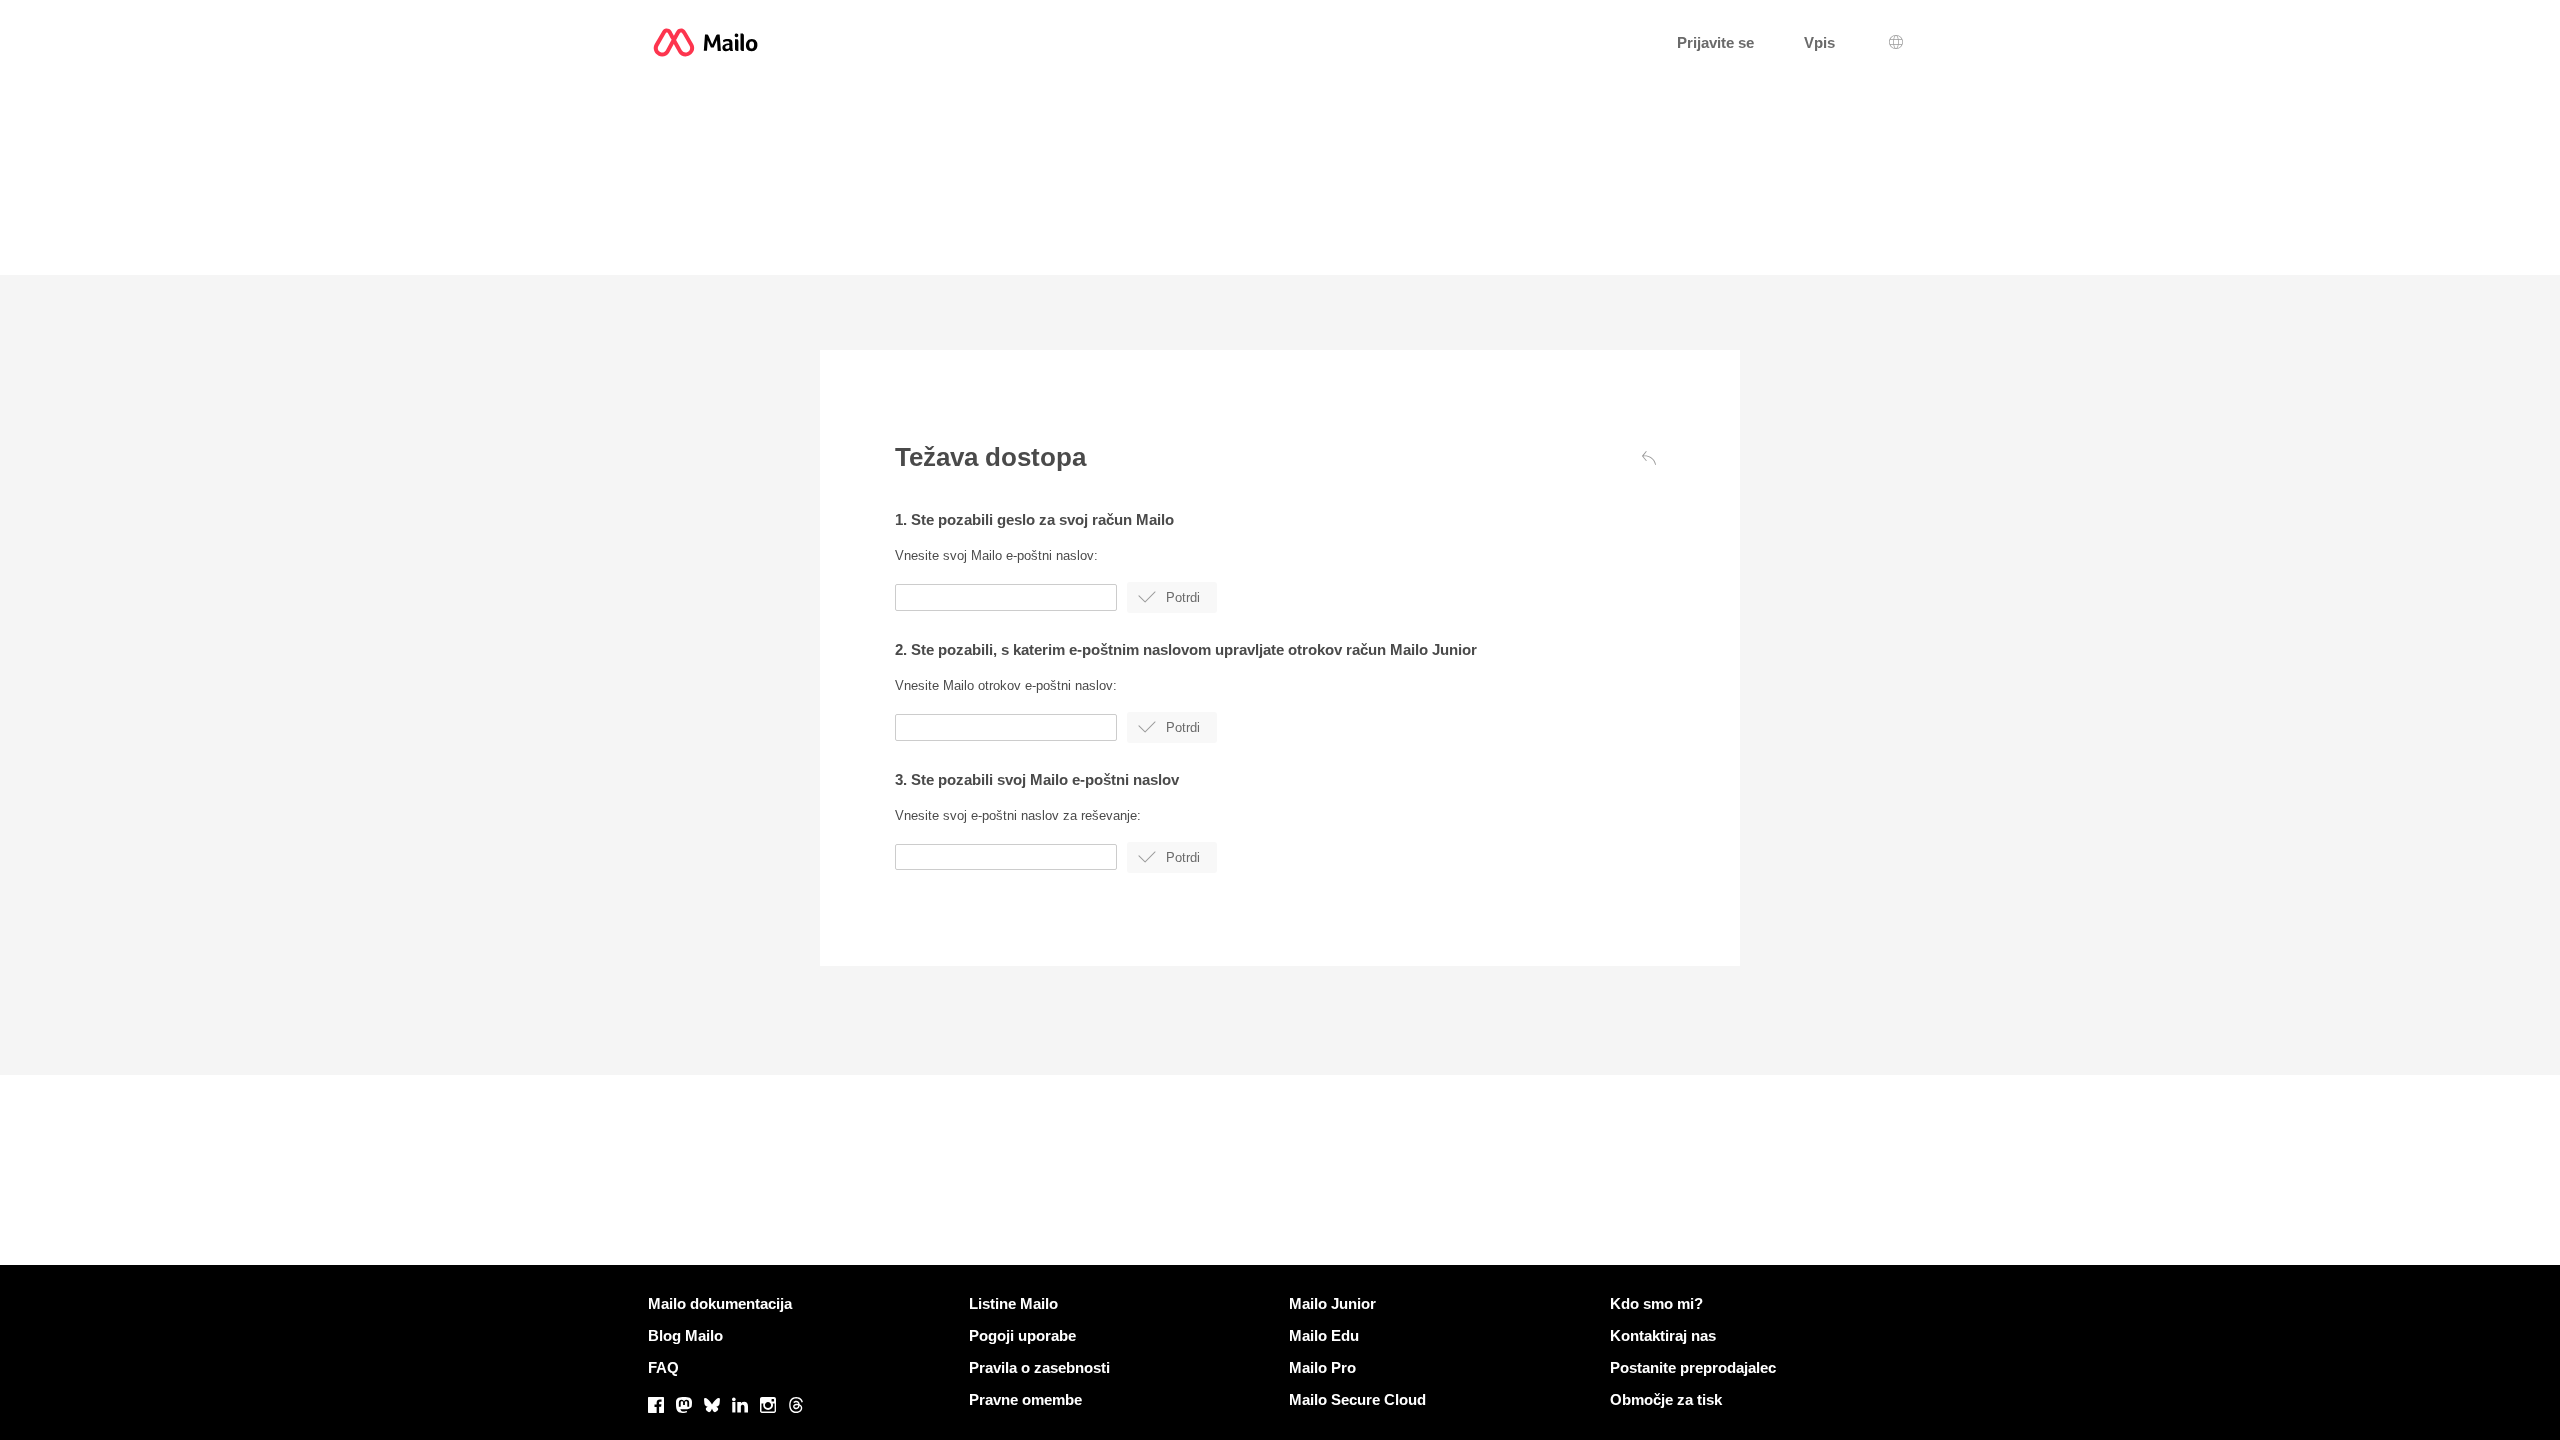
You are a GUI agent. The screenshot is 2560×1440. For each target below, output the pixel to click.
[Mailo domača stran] (705, 42)
